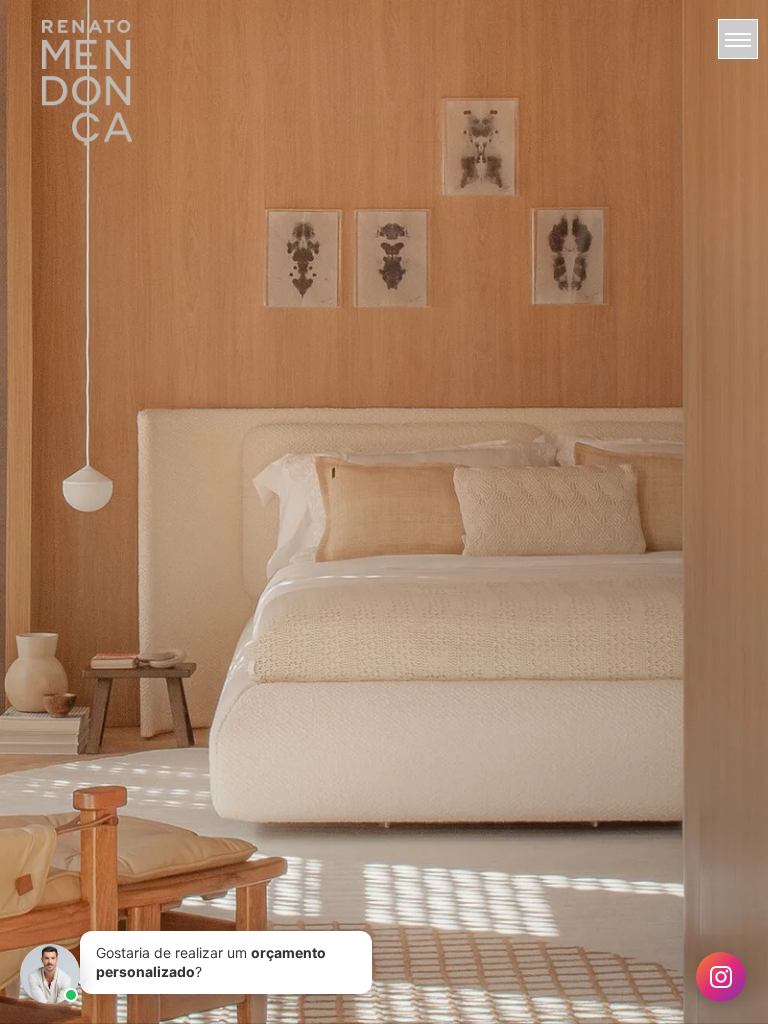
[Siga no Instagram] (721, 977)
